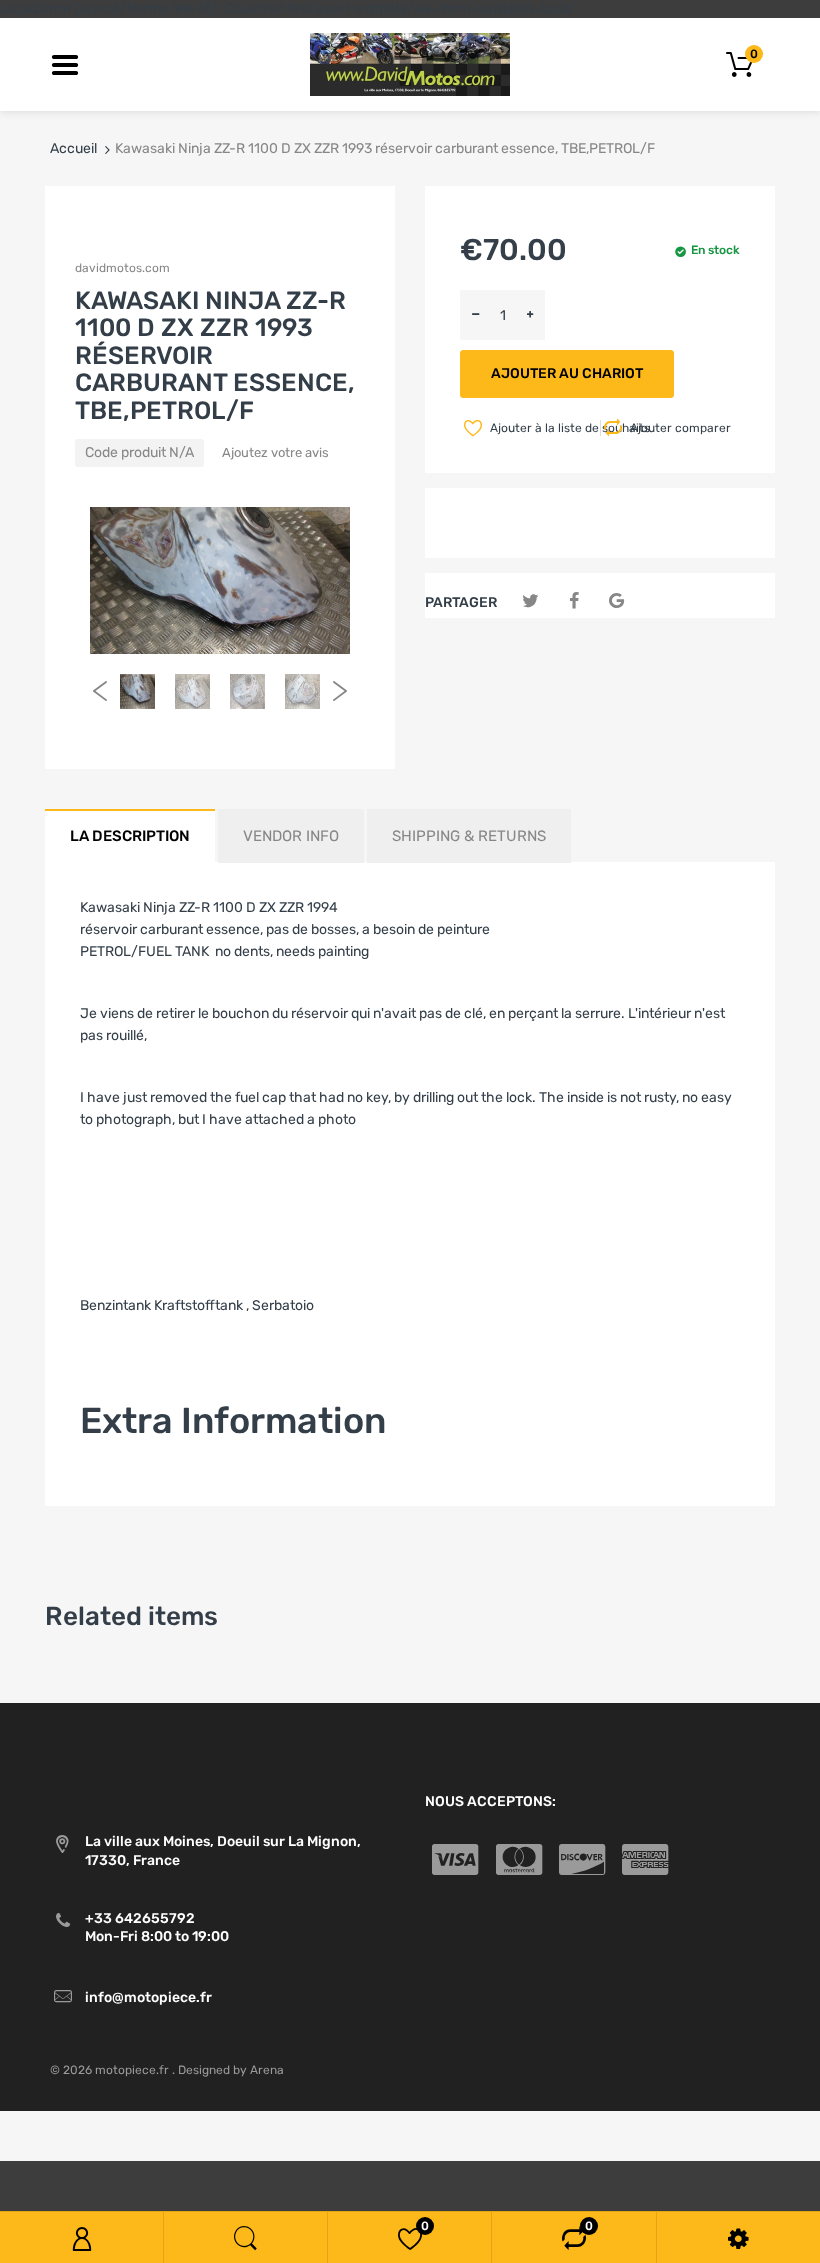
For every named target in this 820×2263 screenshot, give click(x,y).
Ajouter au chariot (567, 373)
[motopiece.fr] (410, 63)
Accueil (73, 148)
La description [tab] (130, 836)
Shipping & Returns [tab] (469, 836)
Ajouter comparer (680, 428)
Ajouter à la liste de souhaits (543, 428)
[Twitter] (530, 601)
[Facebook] (573, 601)
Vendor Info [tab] (291, 836)
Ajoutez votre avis (275, 452)
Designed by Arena (231, 2070)
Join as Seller (122, 1479)
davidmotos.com (122, 268)
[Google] (616, 601)
